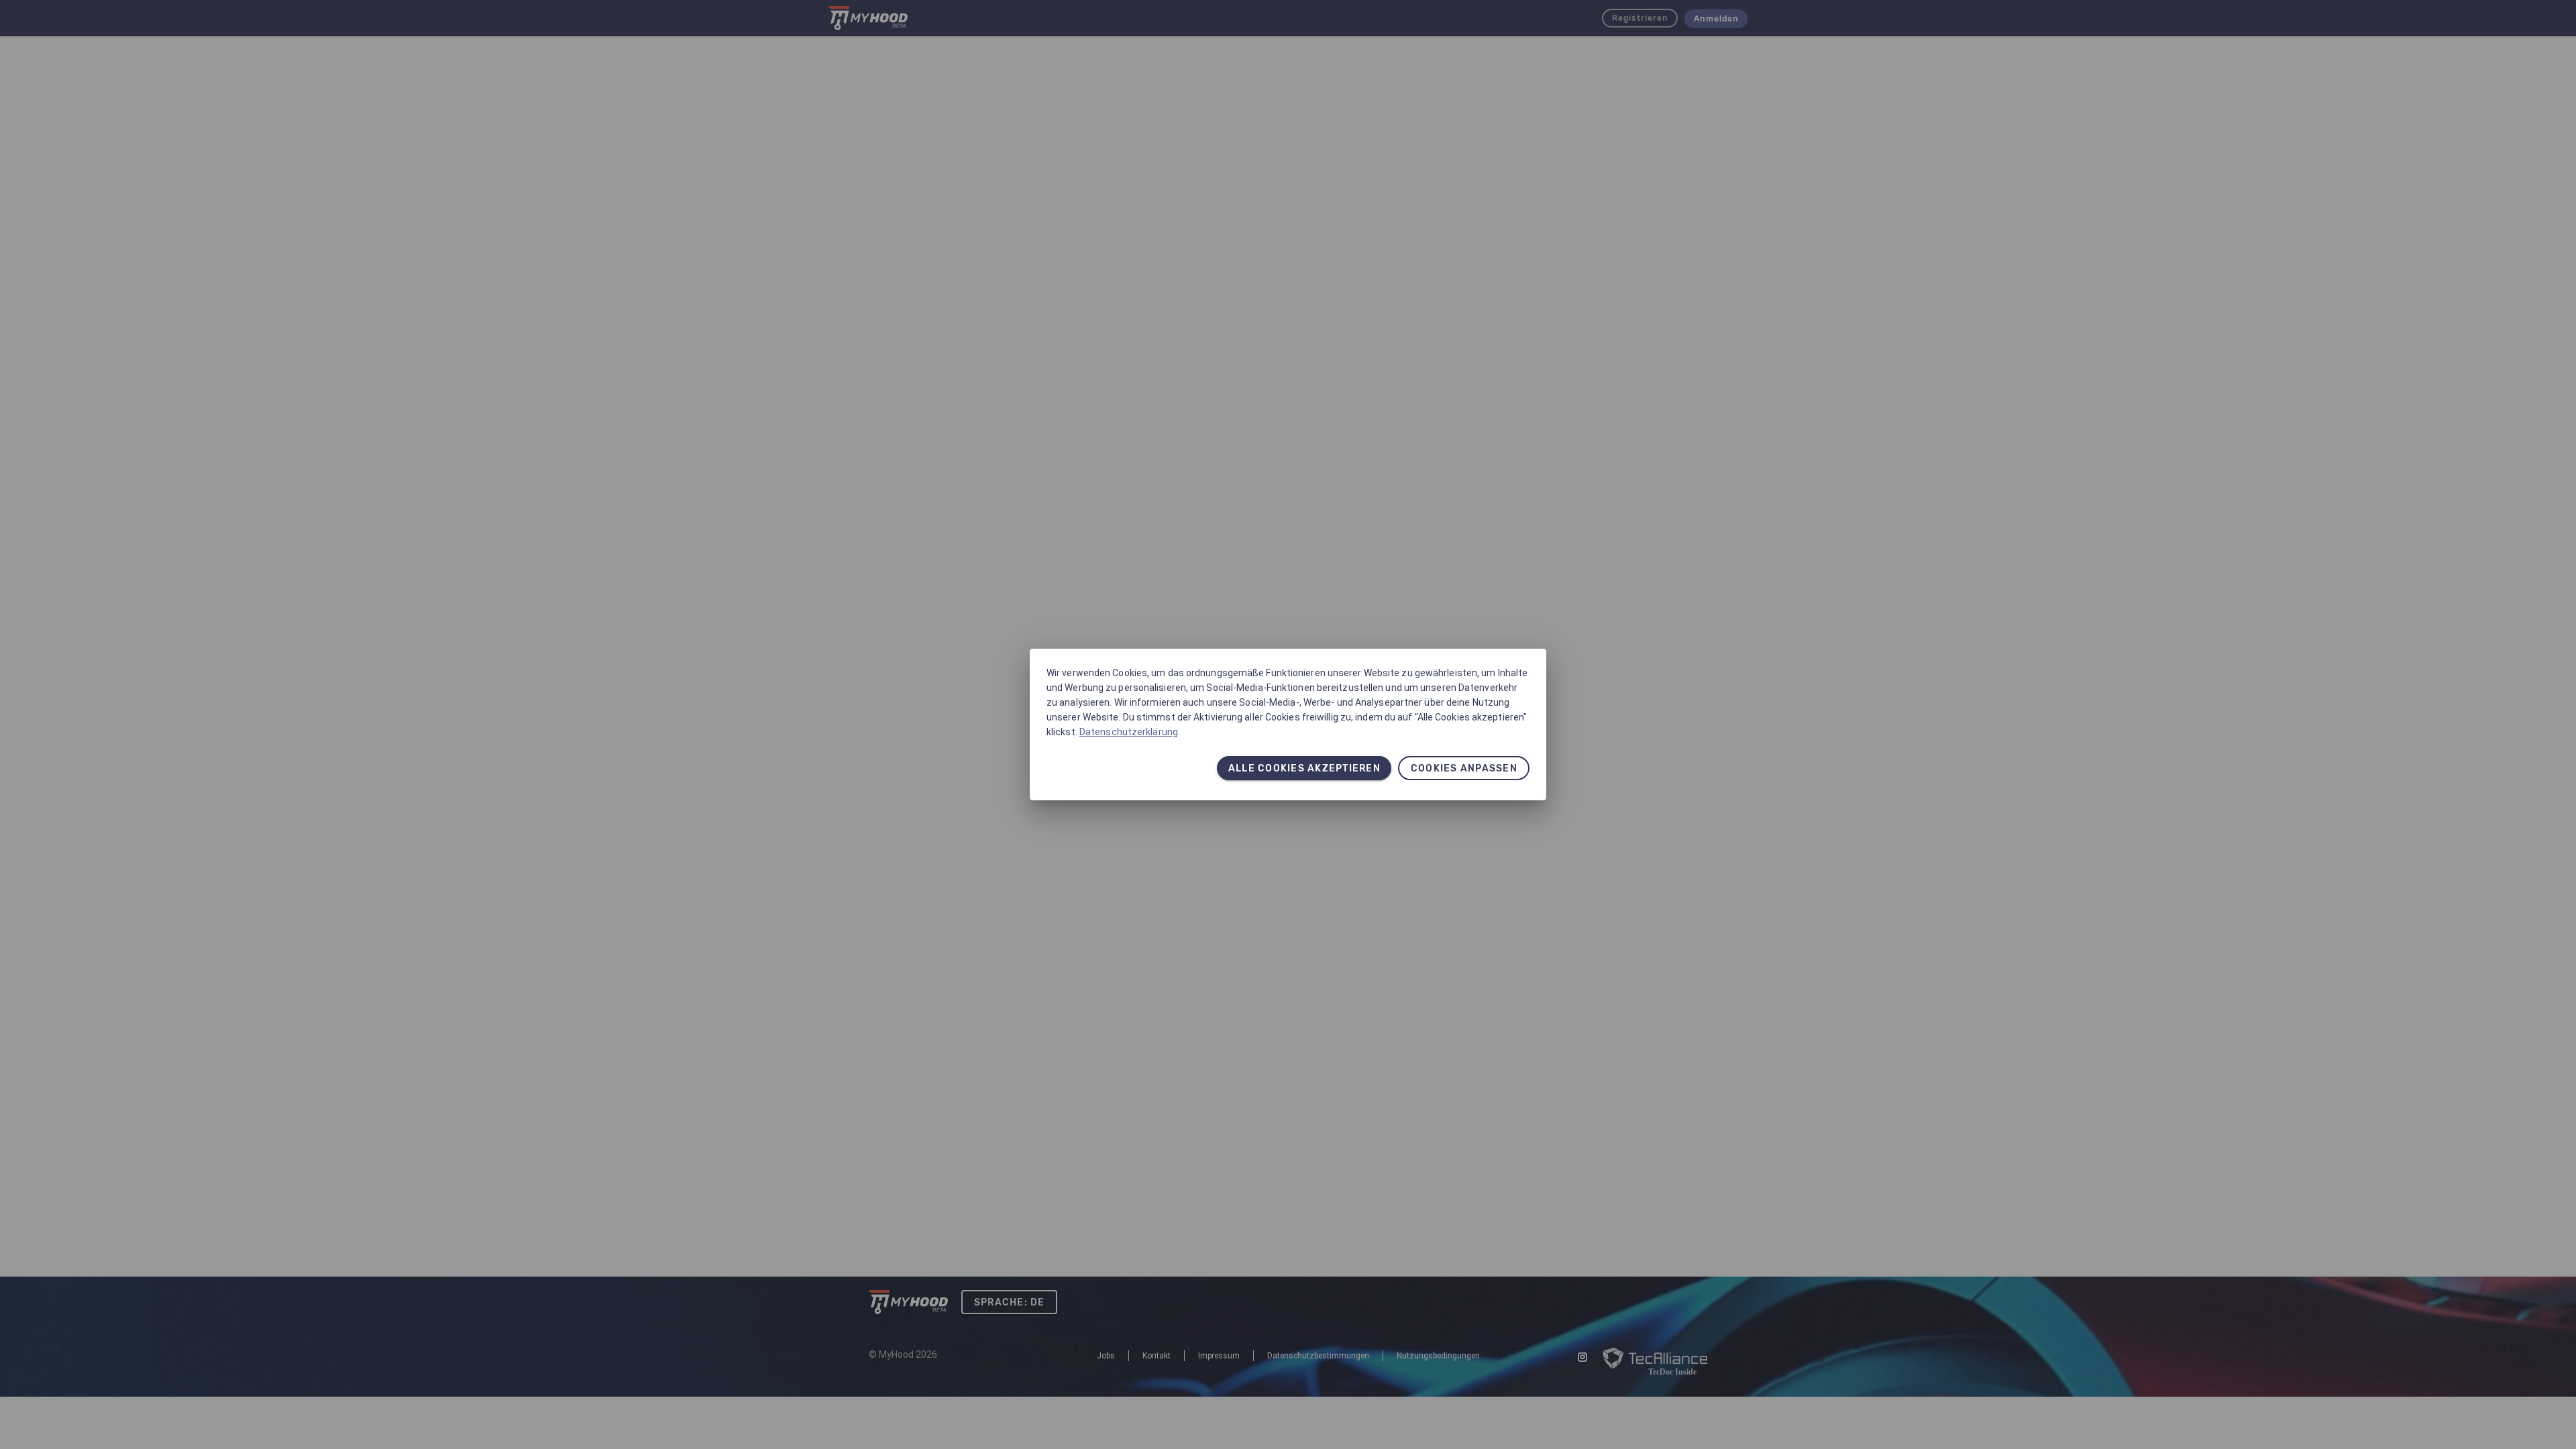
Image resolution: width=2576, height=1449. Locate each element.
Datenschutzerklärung (1129, 732)
